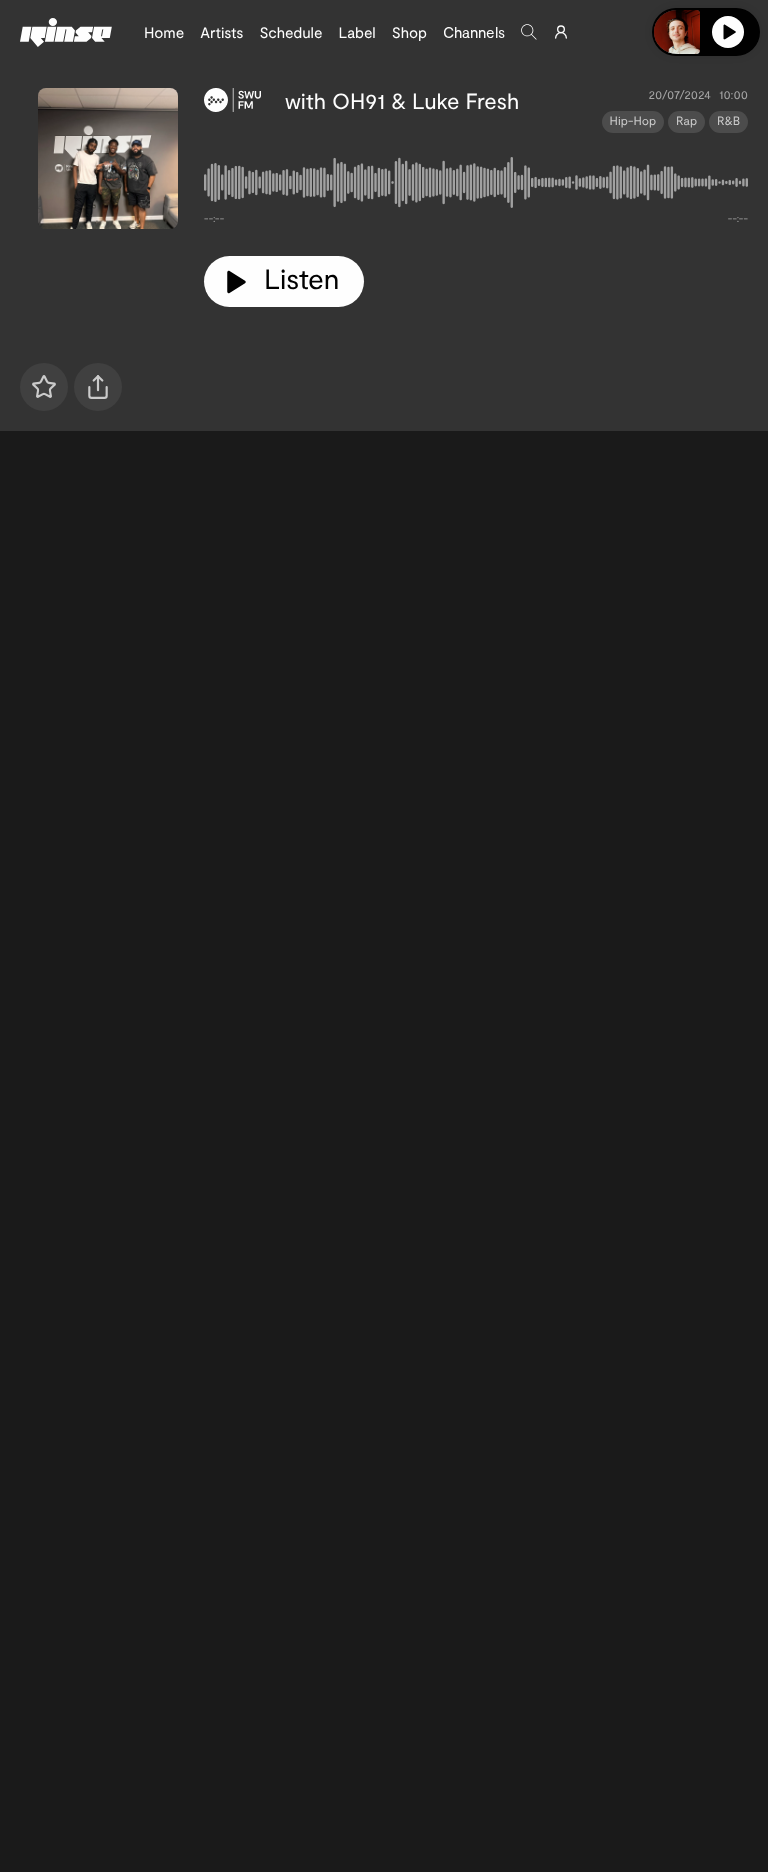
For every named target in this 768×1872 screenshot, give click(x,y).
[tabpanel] (476, 186)
